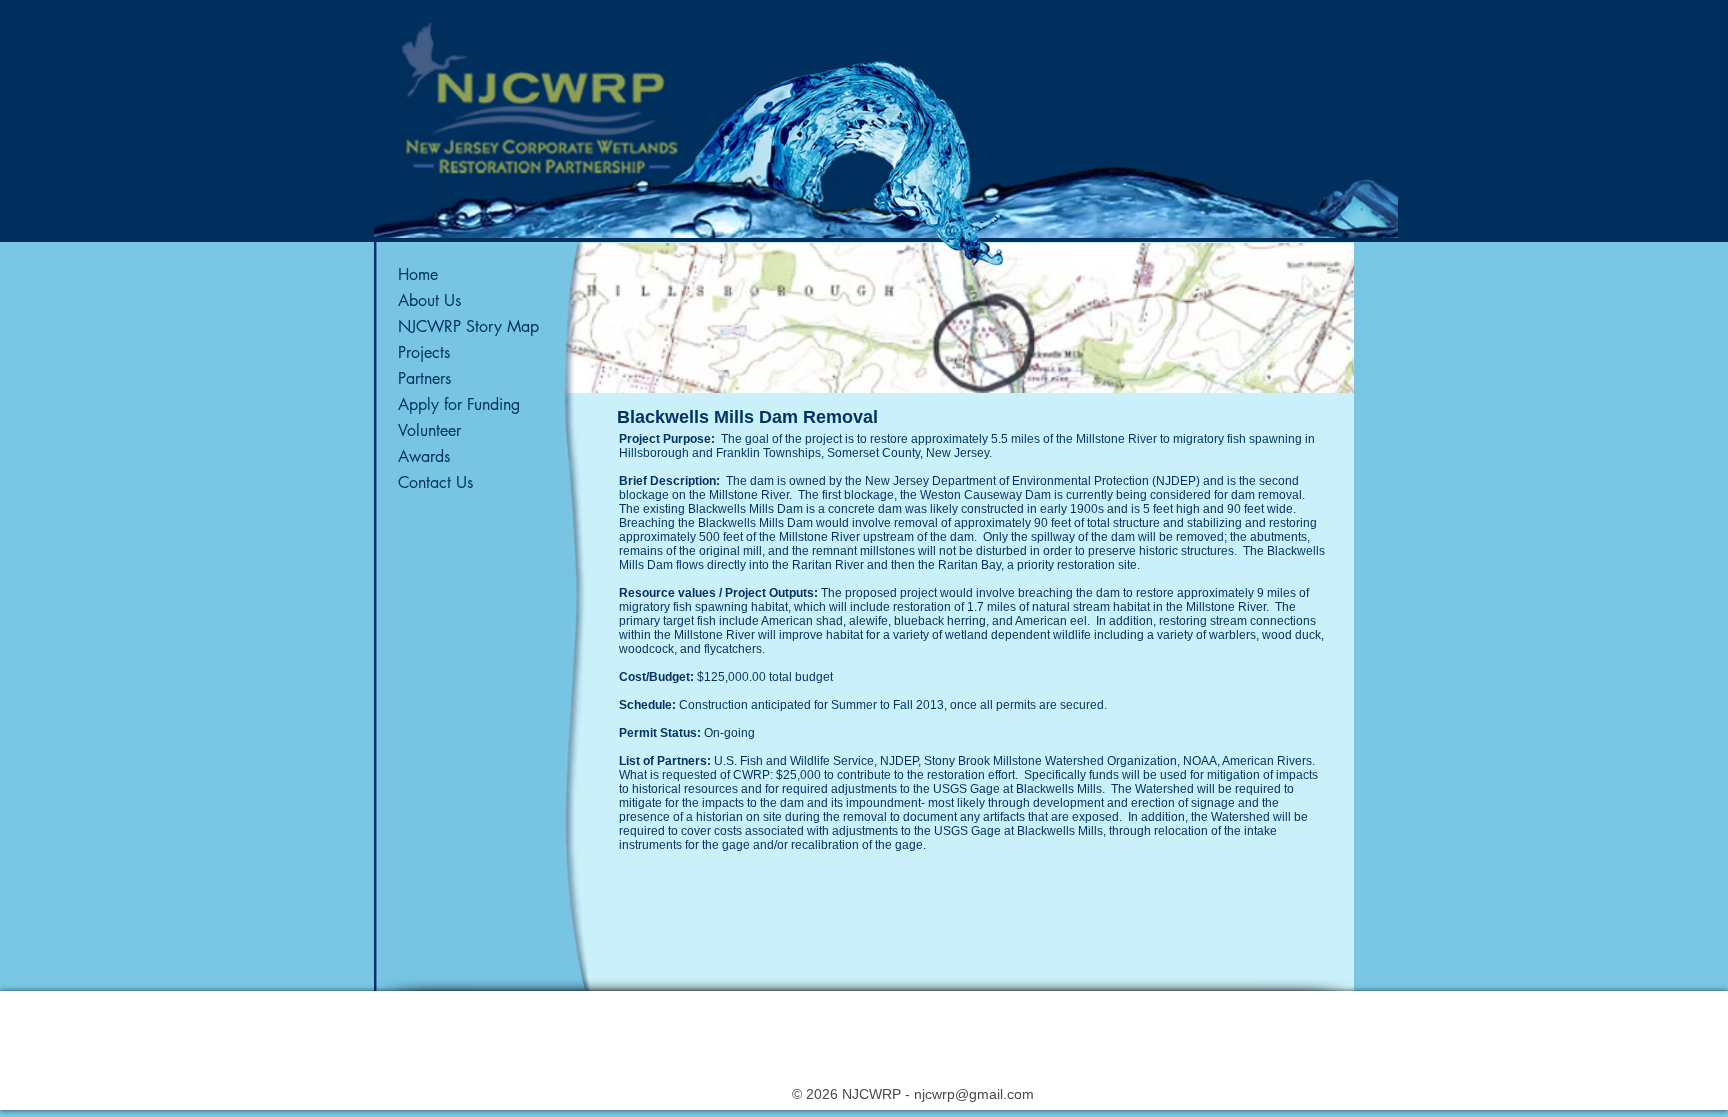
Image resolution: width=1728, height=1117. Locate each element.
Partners (424, 378)
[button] (959, 318)
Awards (424, 456)
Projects (424, 352)
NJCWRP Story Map (468, 326)
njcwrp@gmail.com (974, 1094)
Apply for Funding (459, 404)
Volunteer (429, 430)
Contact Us (435, 482)
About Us (429, 300)
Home (418, 274)
